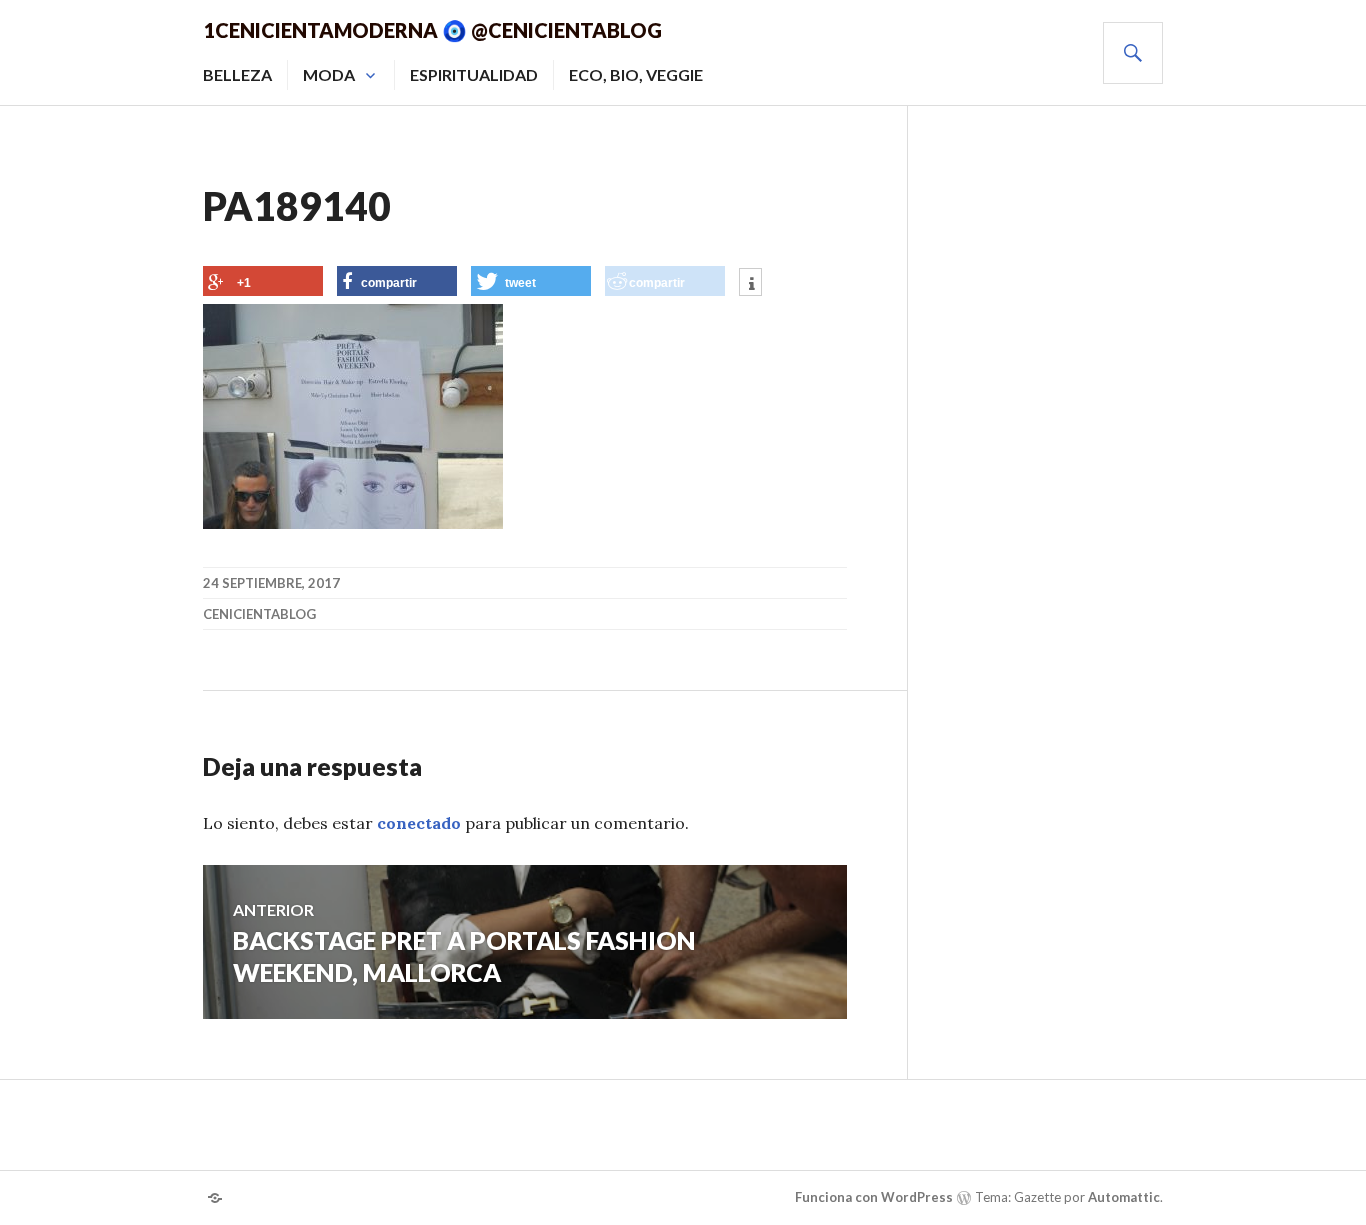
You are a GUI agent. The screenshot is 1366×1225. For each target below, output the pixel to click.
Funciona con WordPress (874, 1197)
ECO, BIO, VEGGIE (636, 74)
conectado (419, 823)
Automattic (1124, 1197)
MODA (329, 74)
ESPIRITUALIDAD (474, 74)
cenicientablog (259, 614)
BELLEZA (237, 74)
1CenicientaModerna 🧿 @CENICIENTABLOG (432, 30)
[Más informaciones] (750, 284)
